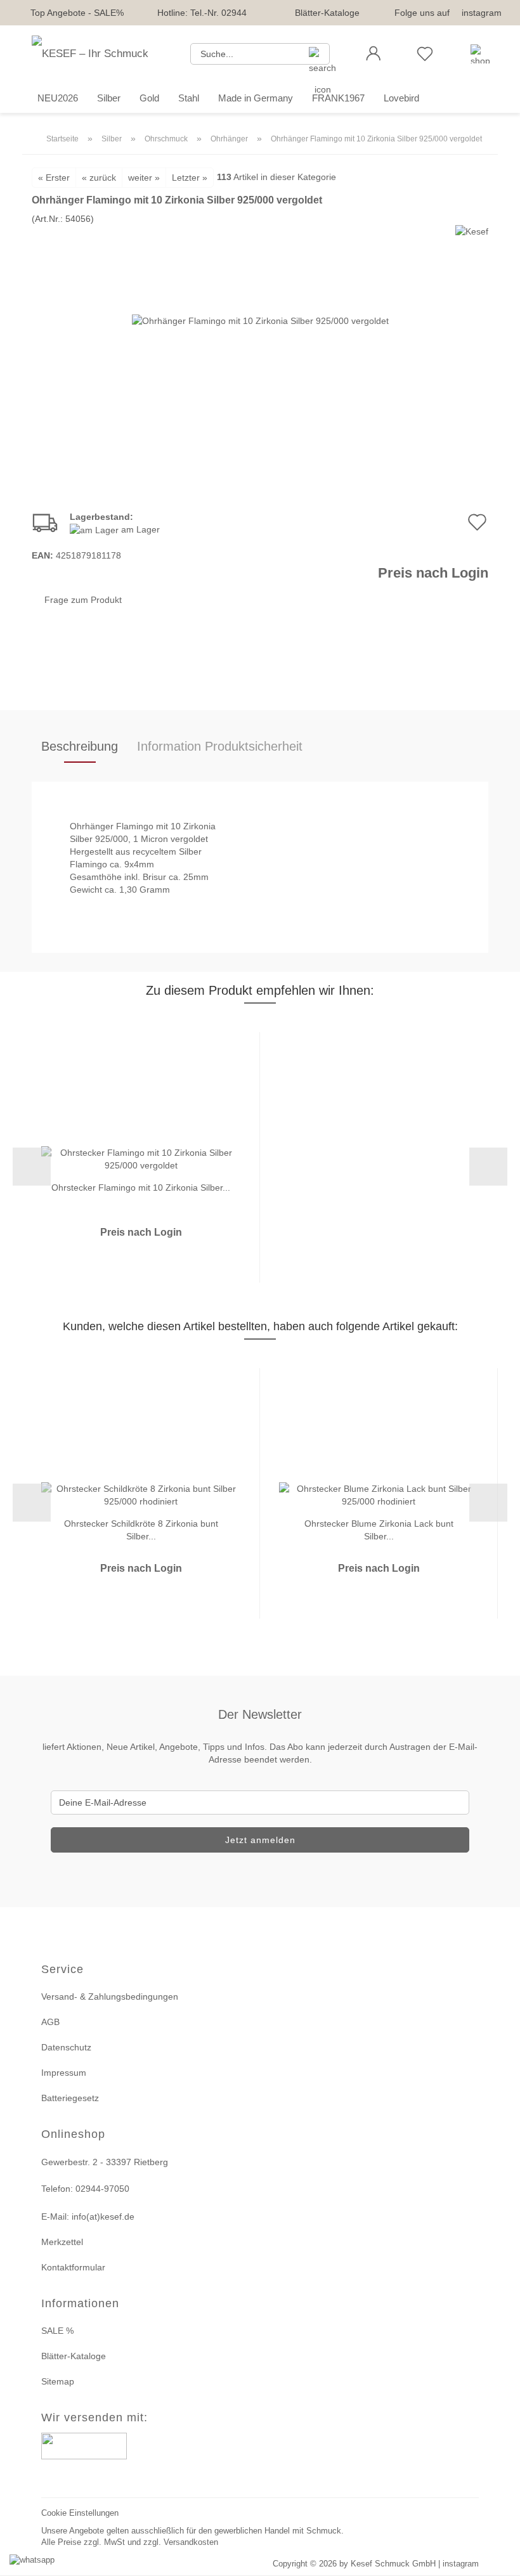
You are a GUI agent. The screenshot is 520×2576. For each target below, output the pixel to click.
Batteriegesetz (70, 2098)
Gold (149, 98)
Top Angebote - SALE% (77, 13)
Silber (109, 98)
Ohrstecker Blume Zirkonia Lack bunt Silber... (379, 1529)
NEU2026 (58, 98)
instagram (482, 13)
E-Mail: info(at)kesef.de (88, 2217)
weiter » (144, 178)
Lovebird (401, 98)
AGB (50, 2022)
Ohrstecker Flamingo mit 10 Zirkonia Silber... (141, 1188)
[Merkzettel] (425, 54)
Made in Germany (256, 98)
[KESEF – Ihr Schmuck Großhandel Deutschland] (101, 54)
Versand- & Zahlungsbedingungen (110, 1997)
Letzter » (190, 178)
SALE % (57, 2331)
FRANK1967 (338, 98)
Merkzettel (62, 2242)
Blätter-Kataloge (327, 13)
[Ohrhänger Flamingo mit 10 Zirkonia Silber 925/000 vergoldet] (260, 320)
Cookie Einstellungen (80, 2513)
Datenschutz (66, 2047)
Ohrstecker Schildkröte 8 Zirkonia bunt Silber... (141, 1529)
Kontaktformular (73, 2267)
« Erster (54, 178)
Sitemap (58, 2381)
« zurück (99, 178)
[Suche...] (315, 54)
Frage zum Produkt (83, 600)
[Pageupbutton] (495, 2559)
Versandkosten (191, 2542)
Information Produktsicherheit (220, 746)
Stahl (189, 98)
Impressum (64, 2073)
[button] (373, 54)
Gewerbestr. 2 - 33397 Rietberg (105, 2162)
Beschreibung (80, 746)
